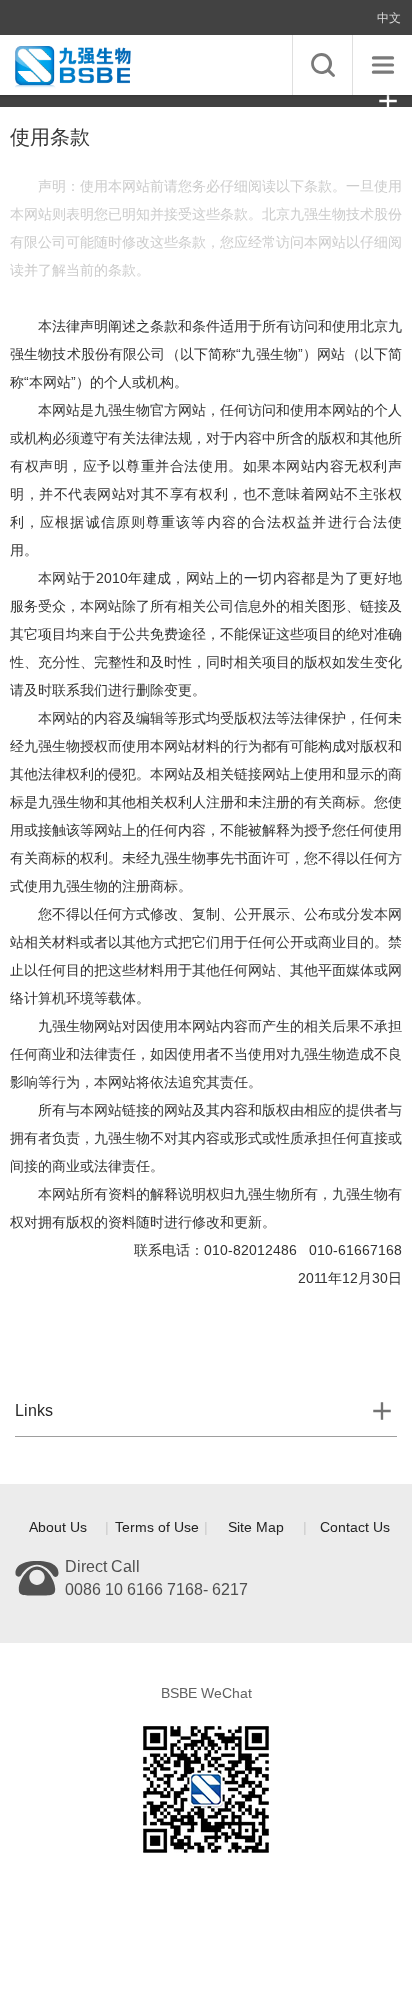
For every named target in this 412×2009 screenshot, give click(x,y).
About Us (58, 1527)
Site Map (256, 1527)
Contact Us (355, 1527)
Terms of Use (157, 1527)
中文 (389, 18)
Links (34, 1410)
